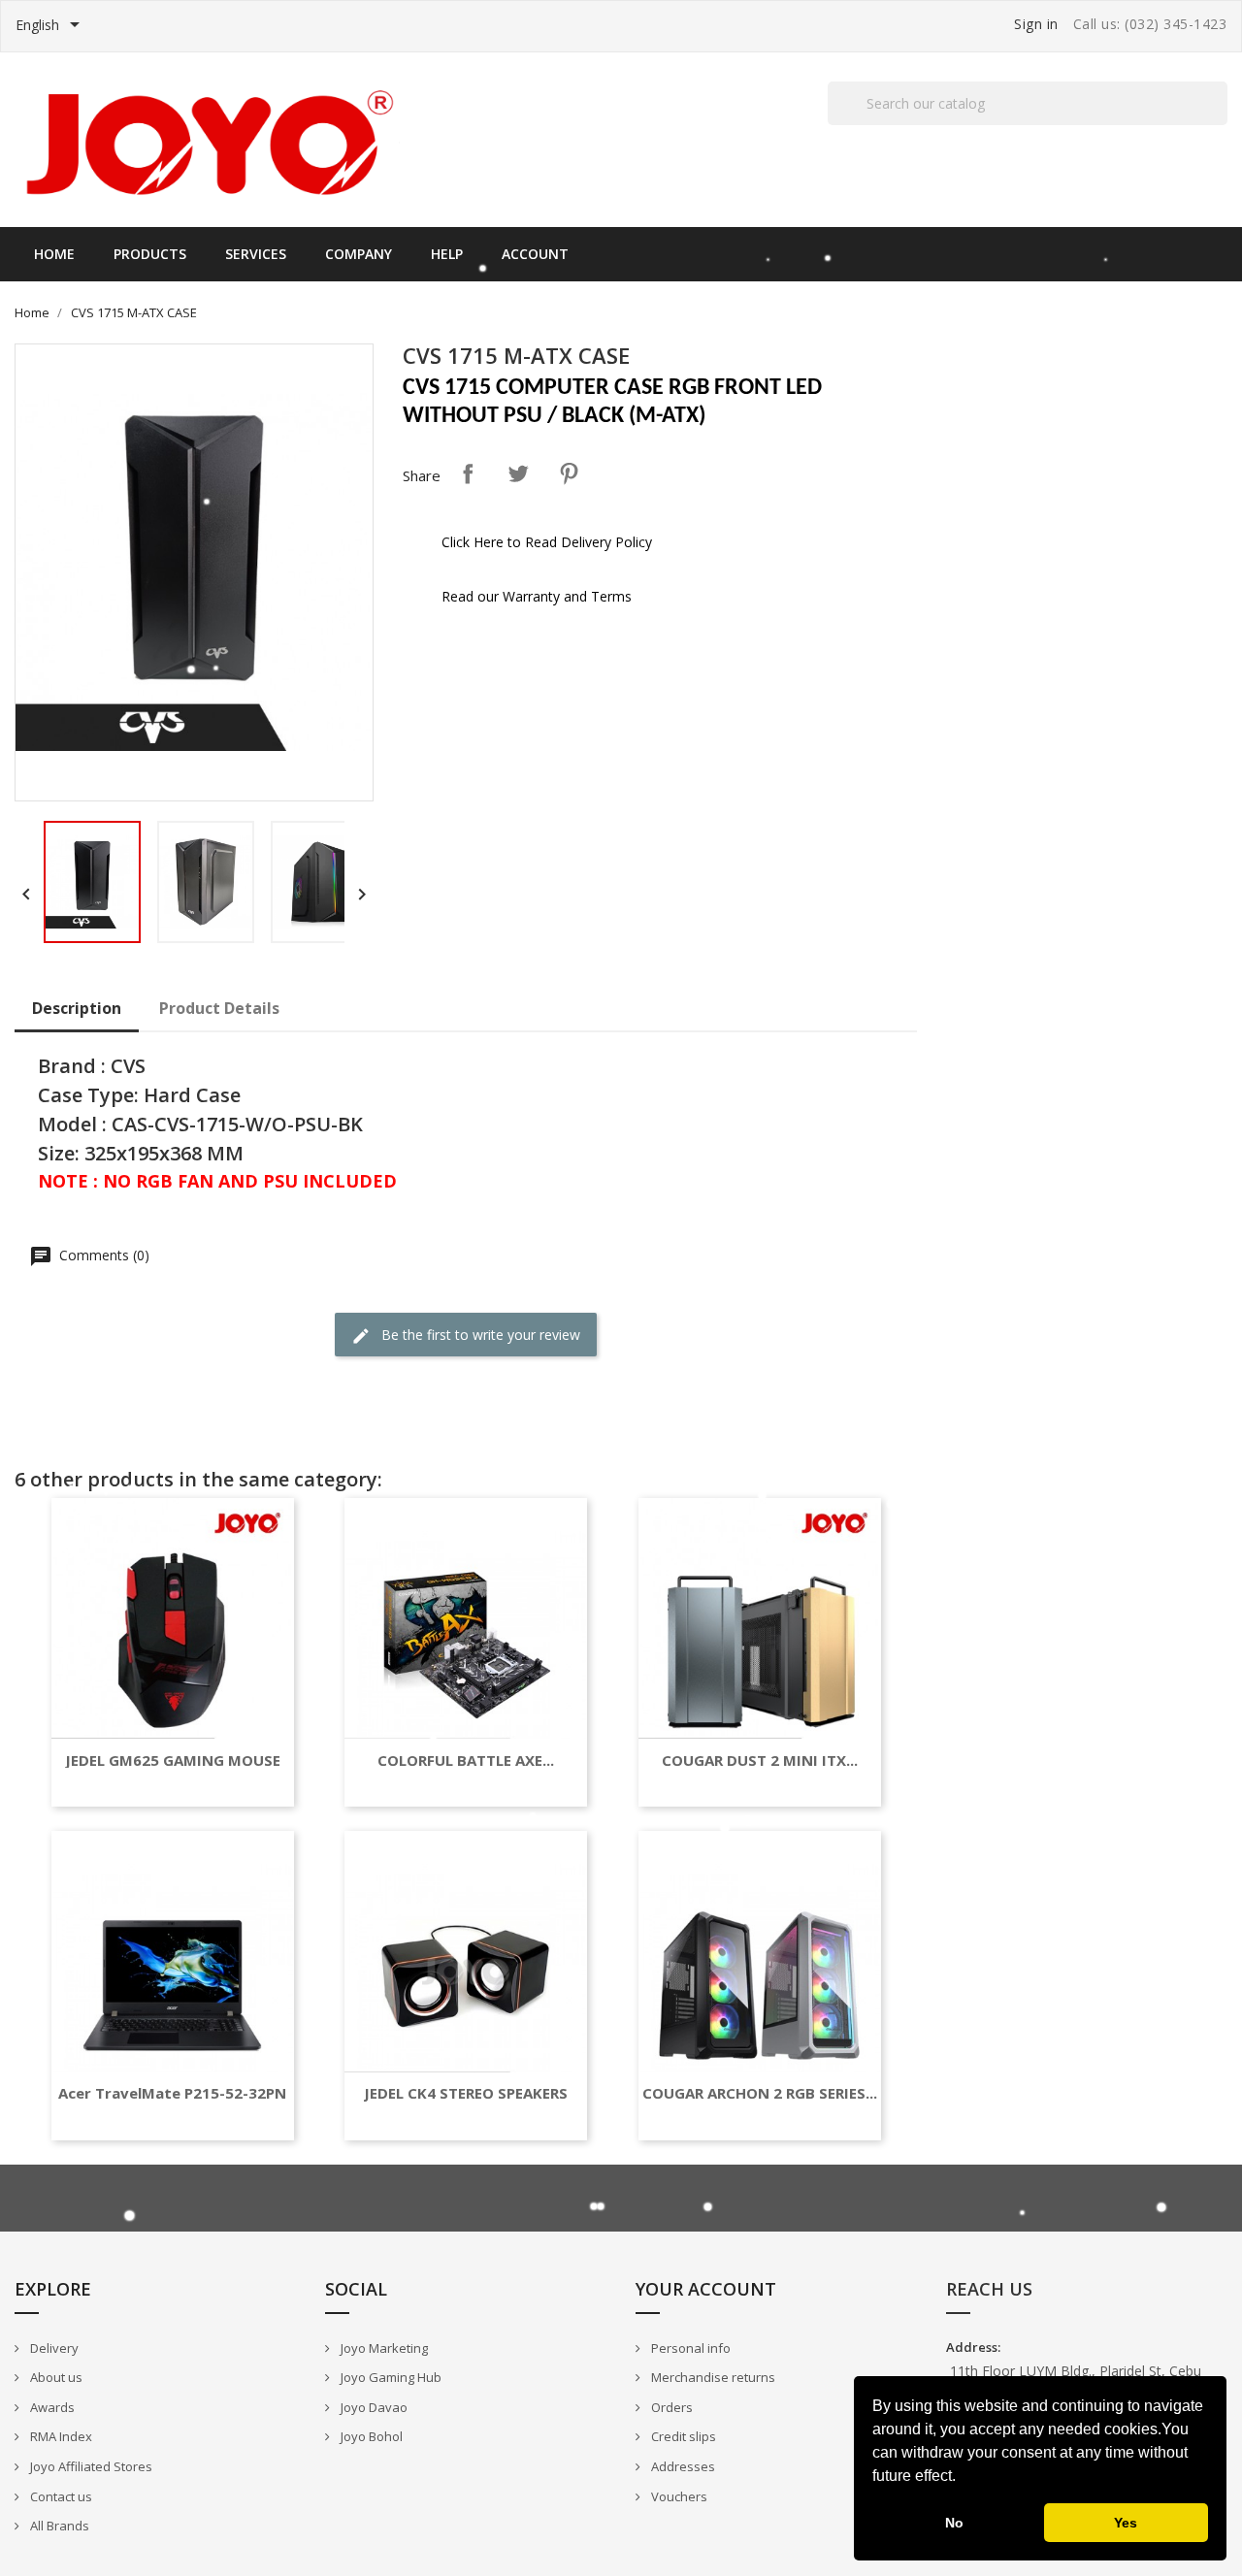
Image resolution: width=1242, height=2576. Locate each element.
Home (54, 254)
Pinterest (569, 473)
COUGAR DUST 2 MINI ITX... (760, 1761)
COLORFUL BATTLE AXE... (466, 1761)
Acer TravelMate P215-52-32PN (172, 2093)
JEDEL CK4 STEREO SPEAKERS (466, 2093)
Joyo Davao (373, 2407)
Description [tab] (77, 1008)
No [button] (954, 2523)
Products (150, 254)
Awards (51, 2407)
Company (359, 254)
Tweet (518, 473)
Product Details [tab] (219, 1008)
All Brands (58, 2526)
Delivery (53, 2348)
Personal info (689, 2348)
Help (447, 254)
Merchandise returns (712, 2377)
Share (468, 473)
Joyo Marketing (383, 2348)
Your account (706, 2289)
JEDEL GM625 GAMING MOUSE (173, 1761)
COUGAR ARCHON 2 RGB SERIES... (760, 2093)
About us (55, 2377)
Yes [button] (1126, 2523)
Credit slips (682, 2436)
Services (256, 254)
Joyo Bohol (370, 2436)
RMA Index (60, 2436)
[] (1220, 124)
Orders (670, 2407)
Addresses (682, 2466)
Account (535, 254)
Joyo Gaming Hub (390, 2377)
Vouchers (678, 2496)
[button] (963, 2478)
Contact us (60, 2496)
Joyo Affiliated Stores (90, 2466)
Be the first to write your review (479, 1335)
